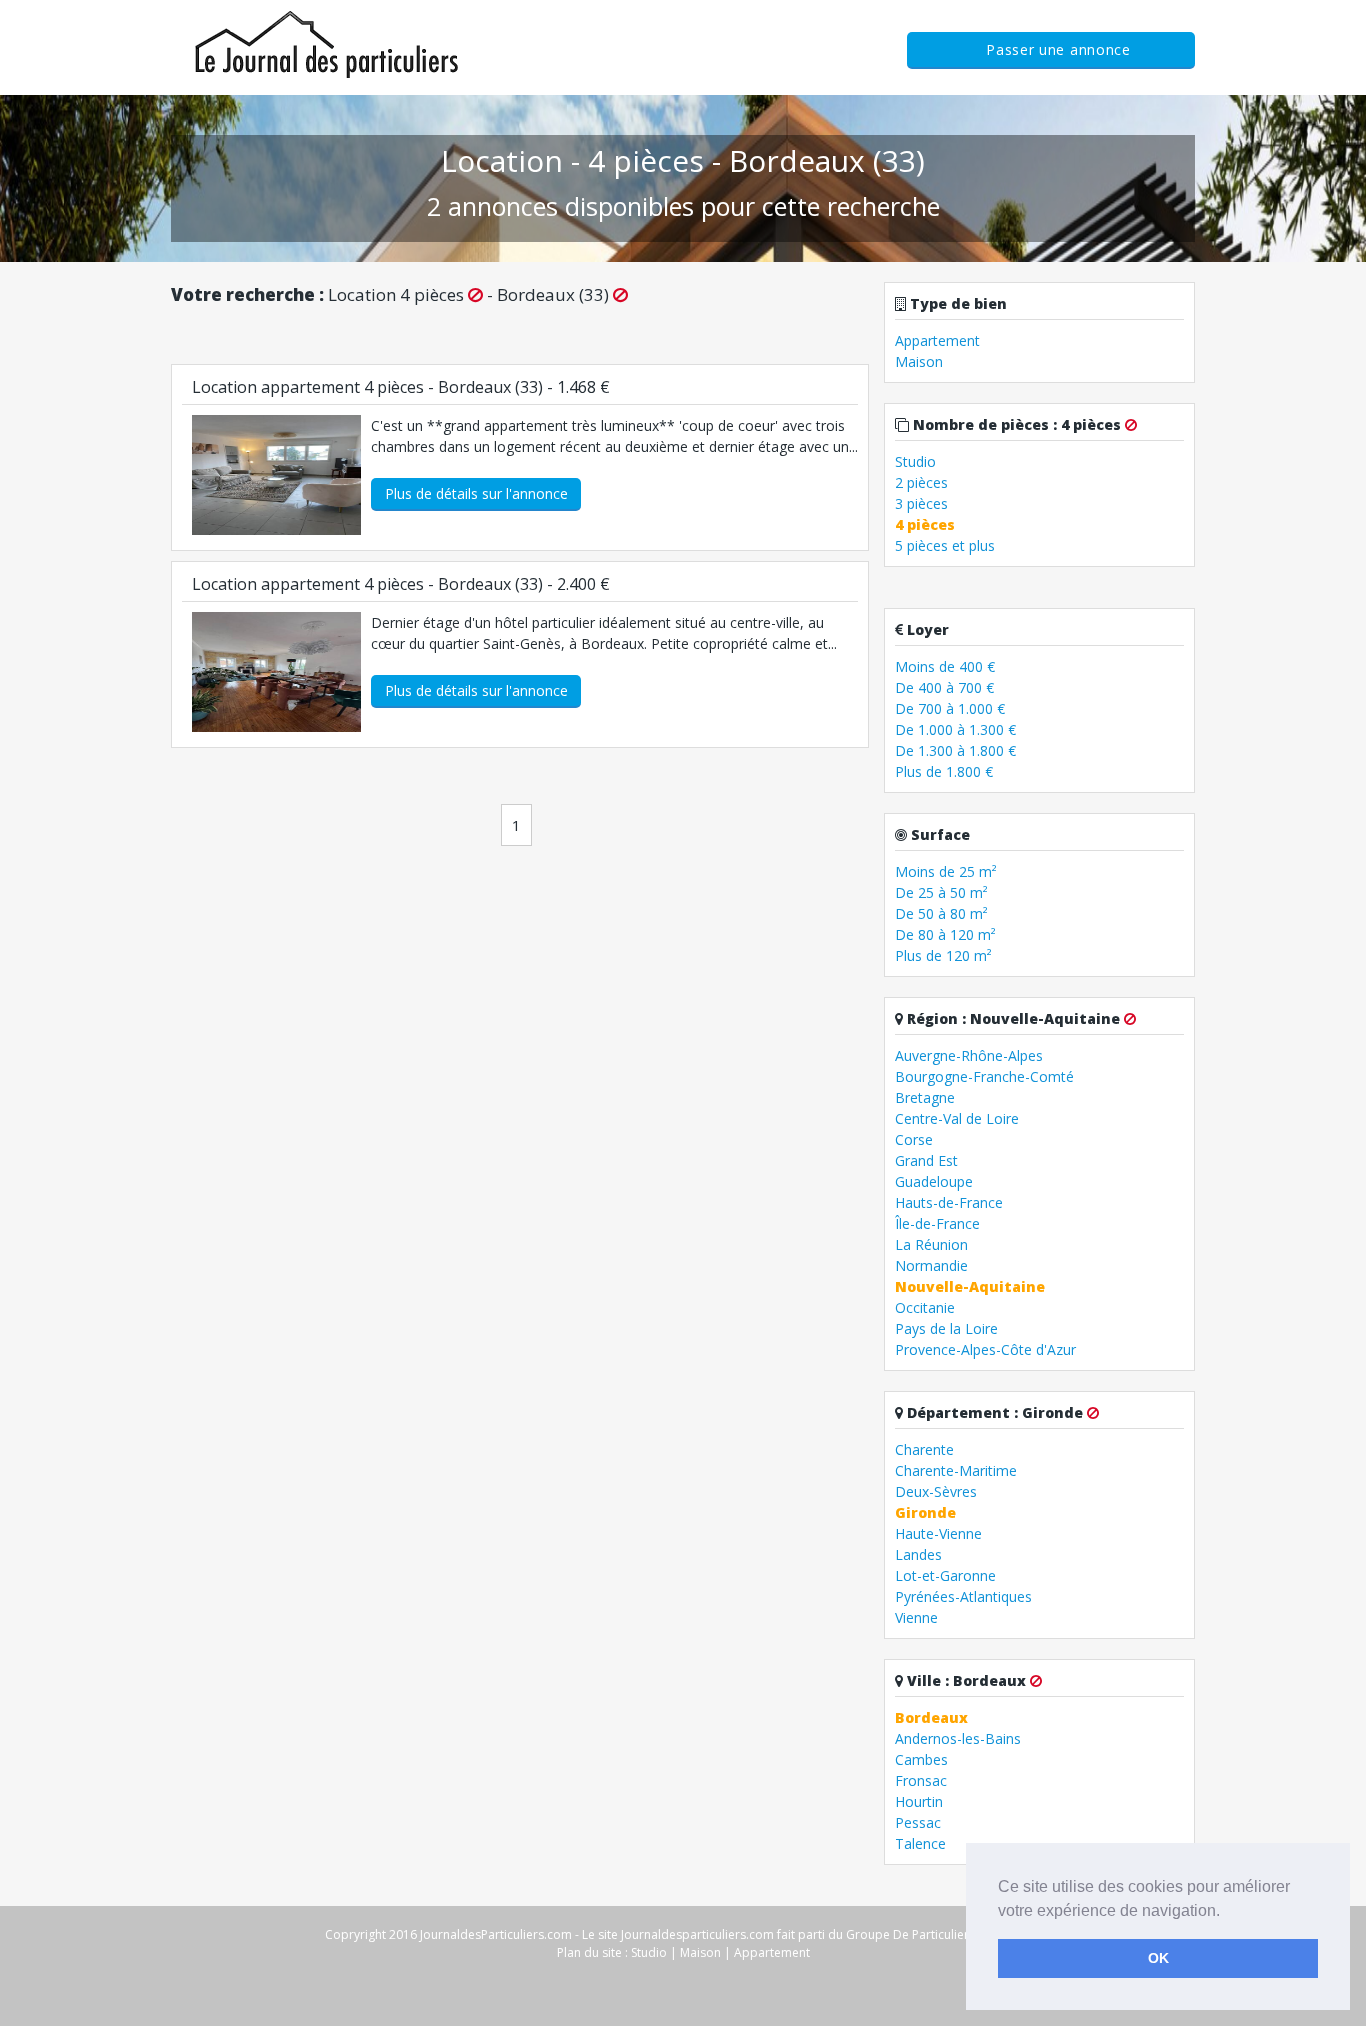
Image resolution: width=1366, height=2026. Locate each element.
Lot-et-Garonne (945, 1575)
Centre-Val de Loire (957, 1118)
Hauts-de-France (949, 1202)
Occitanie (925, 1307)
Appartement (937, 340)
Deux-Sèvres (936, 1491)
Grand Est (926, 1160)
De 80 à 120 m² (945, 934)
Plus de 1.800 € (944, 771)
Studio (915, 461)
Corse (914, 1139)
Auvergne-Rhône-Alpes (969, 1055)
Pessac (918, 1822)
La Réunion (931, 1244)
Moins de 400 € (945, 666)
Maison (919, 361)
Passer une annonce (1058, 49)
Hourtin (919, 1801)
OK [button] (1158, 1958)
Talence (920, 1843)
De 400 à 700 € (944, 687)
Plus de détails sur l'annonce (476, 493)
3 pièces (921, 503)
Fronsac (921, 1780)
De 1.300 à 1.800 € (955, 750)
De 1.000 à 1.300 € (955, 729)
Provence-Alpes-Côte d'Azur (985, 1349)
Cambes (921, 1759)
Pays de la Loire (946, 1328)
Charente (924, 1449)
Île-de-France (937, 1223)
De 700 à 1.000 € (950, 708)
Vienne (916, 1617)
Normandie (931, 1265)
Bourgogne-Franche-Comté (984, 1076)
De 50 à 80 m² (941, 913)
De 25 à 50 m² (941, 892)
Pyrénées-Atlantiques (963, 1596)
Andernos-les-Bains (958, 1738)
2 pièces (921, 482)
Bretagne (925, 1097)
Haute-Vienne (938, 1533)
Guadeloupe (934, 1181)
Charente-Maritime (956, 1470)
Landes (918, 1554)
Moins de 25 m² (946, 871)
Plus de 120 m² (943, 955)
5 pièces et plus (945, 545)
